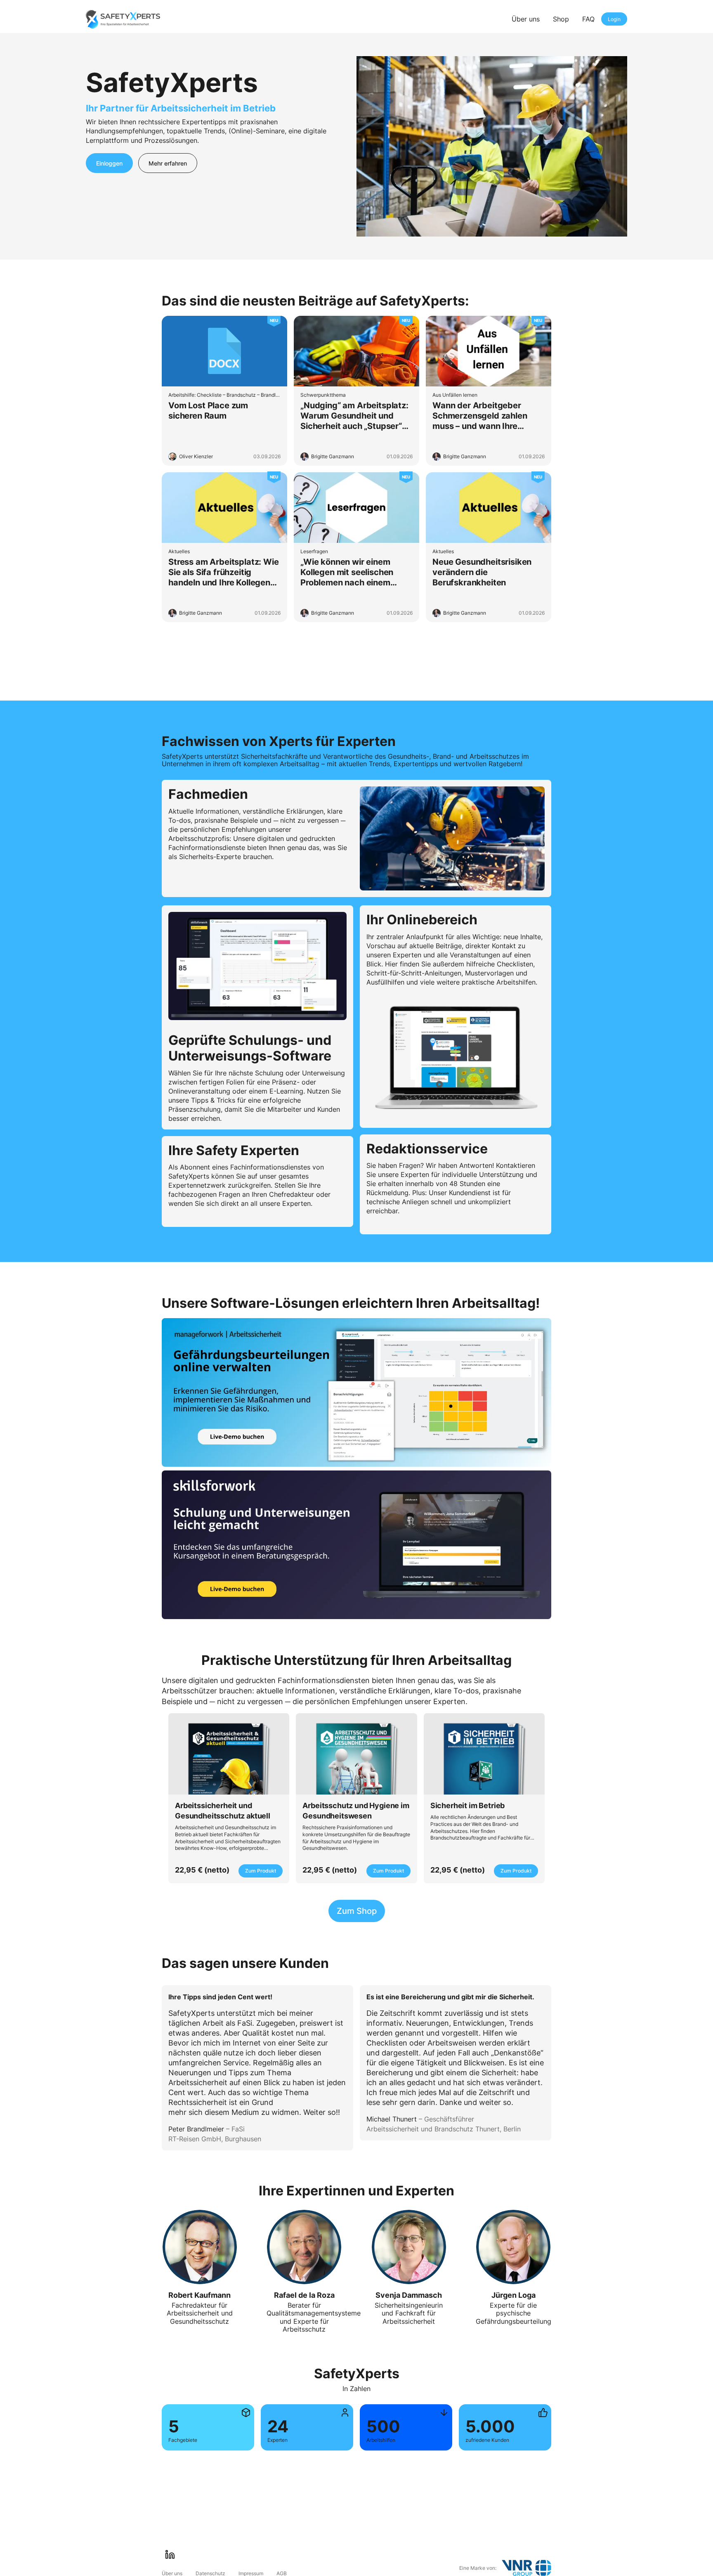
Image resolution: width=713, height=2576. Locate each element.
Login (614, 19)
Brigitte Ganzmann (333, 456)
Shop (561, 19)
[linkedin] (170, 2555)
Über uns (526, 19)
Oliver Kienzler (196, 456)
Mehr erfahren (168, 163)
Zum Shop (357, 1911)
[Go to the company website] (526, 2568)
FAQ (588, 19)
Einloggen (109, 163)
